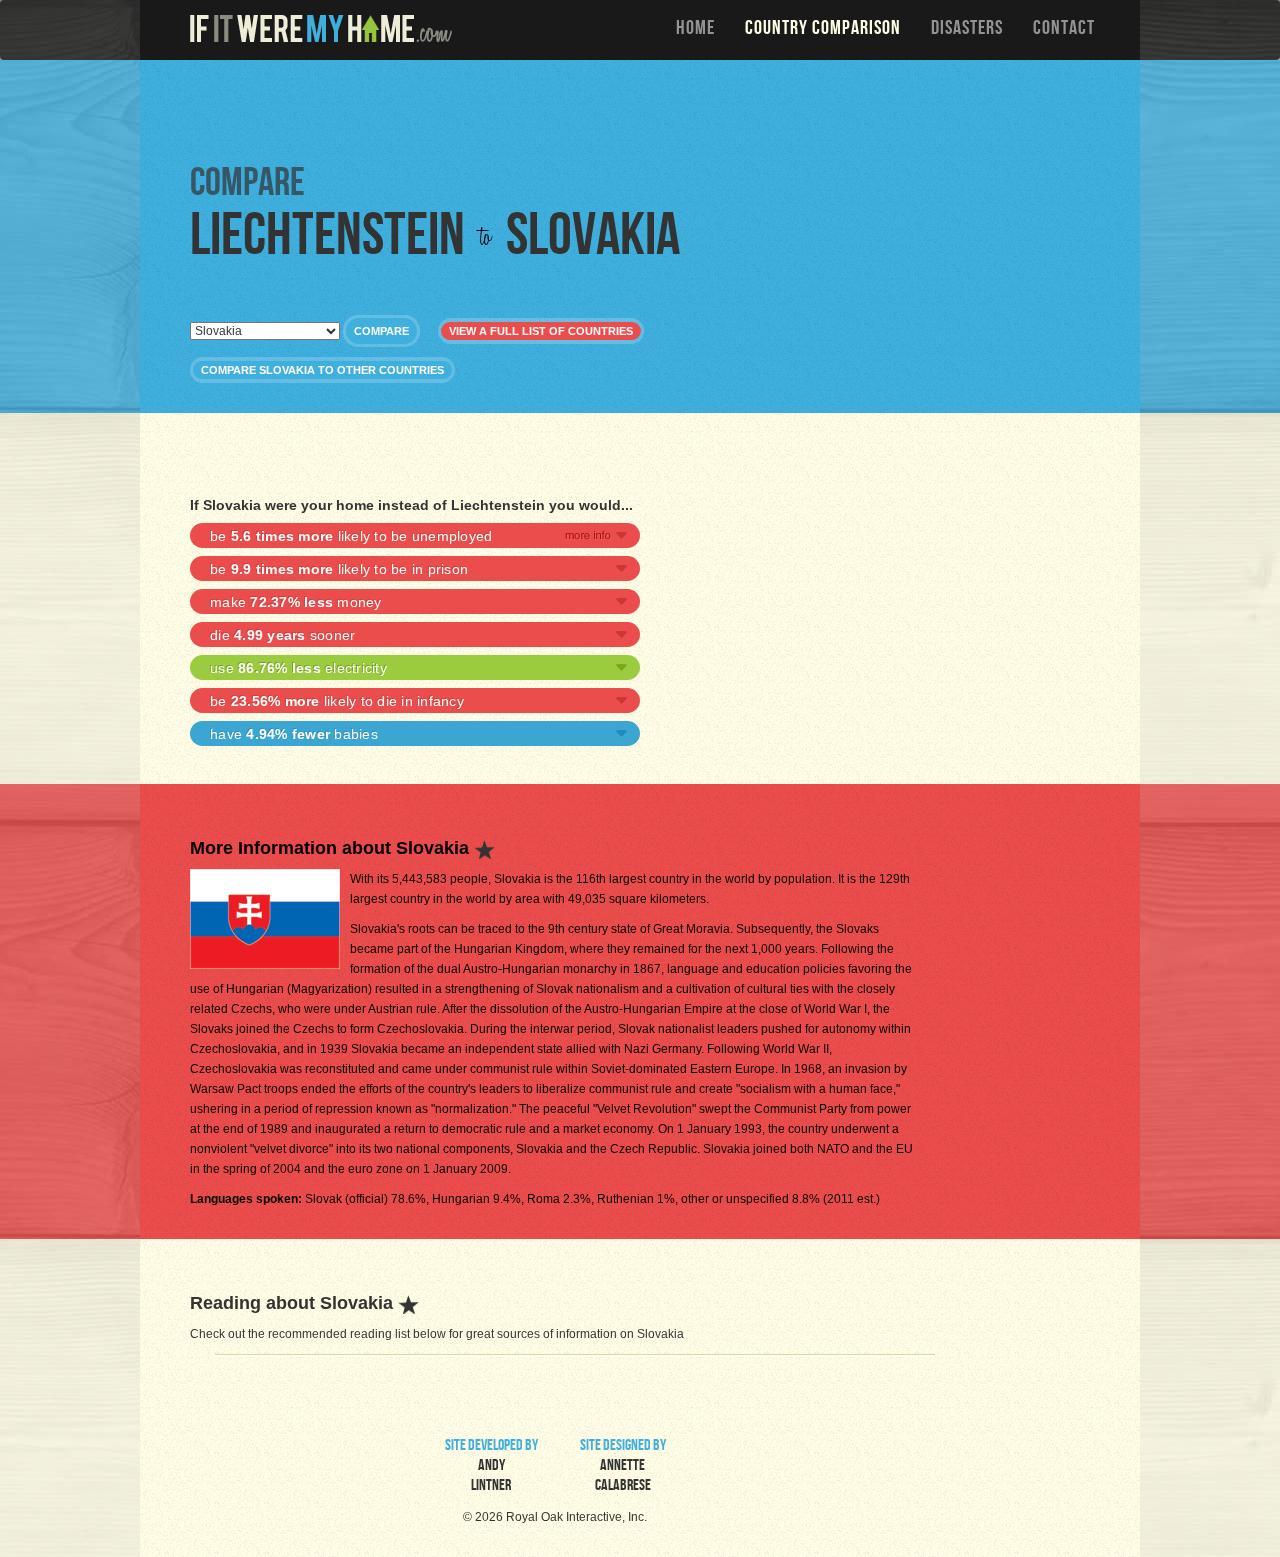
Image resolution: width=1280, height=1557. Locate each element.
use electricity (298, 668)
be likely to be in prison (339, 569)
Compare (381, 331)
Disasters (967, 30)
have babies (294, 734)
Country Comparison (823, 30)
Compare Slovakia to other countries (322, 370)
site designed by (623, 1467)
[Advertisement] (645, 110)
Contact (1064, 30)
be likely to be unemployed (351, 536)
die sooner (282, 635)
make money (296, 602)
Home (695, 30)
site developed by (491, 1467)
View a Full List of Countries (541, 331)
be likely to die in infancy (337, 701)
